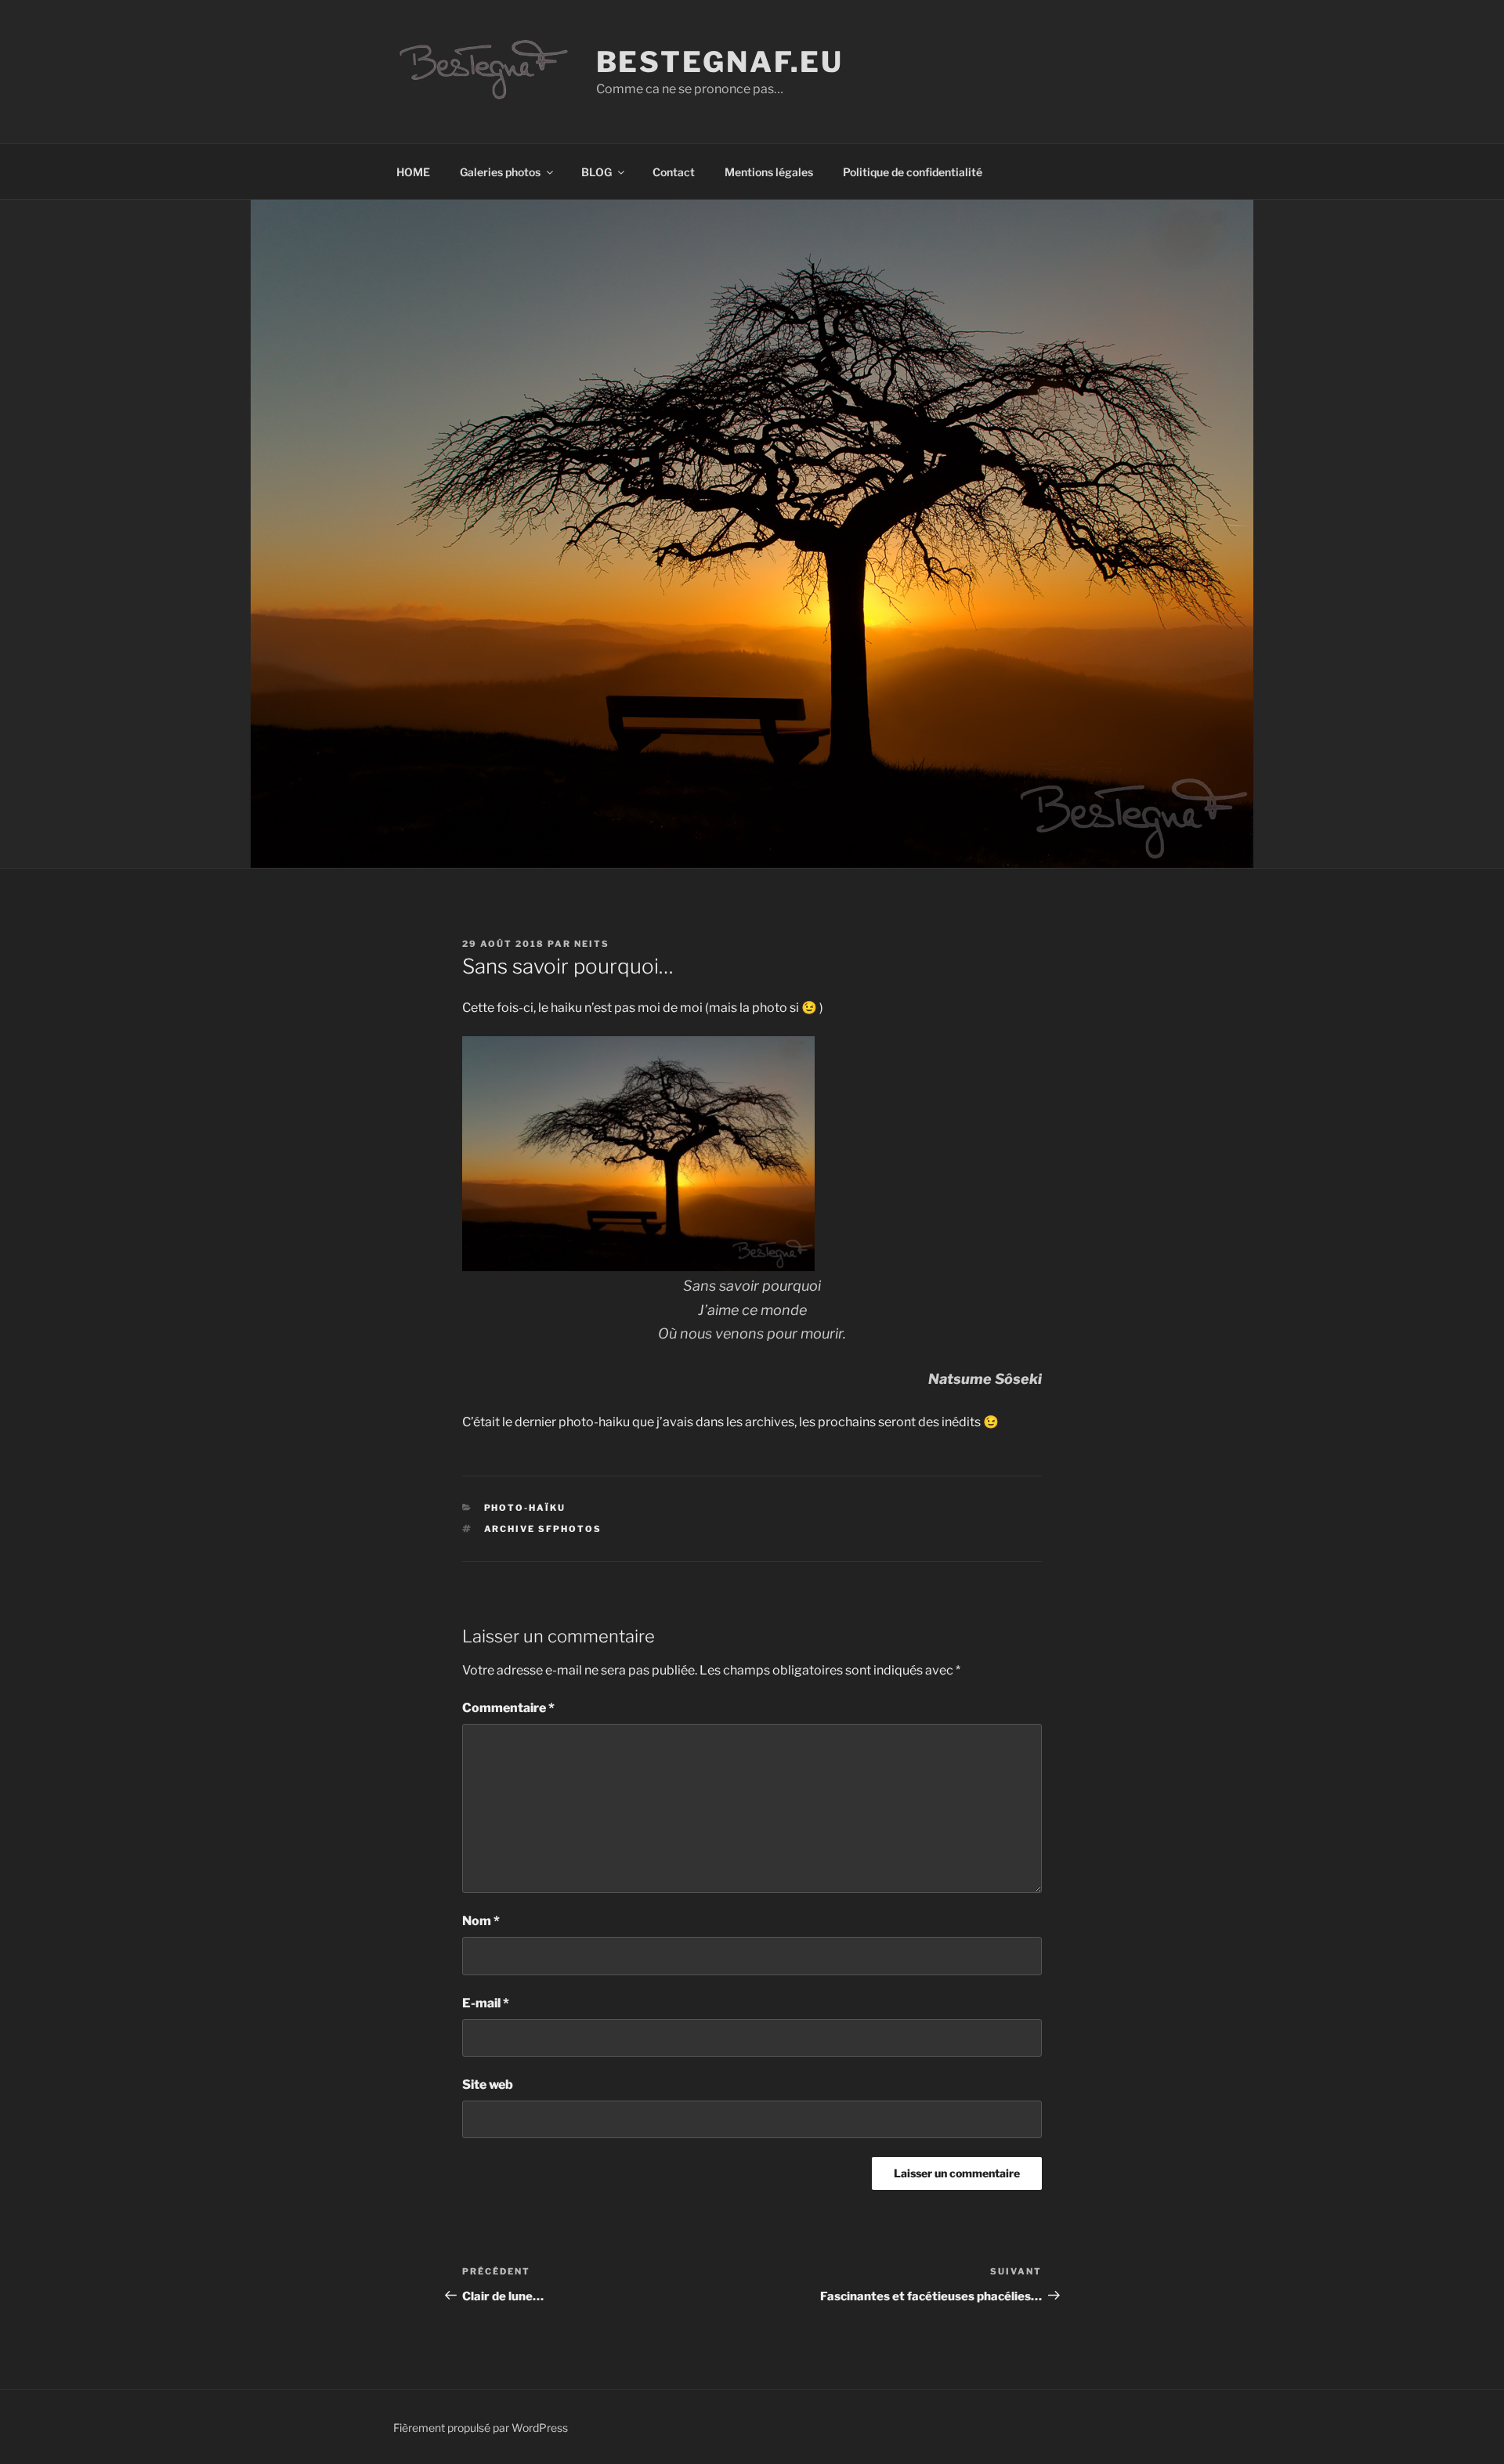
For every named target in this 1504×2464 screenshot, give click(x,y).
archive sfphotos (543, 1529)
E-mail (486, 2003)
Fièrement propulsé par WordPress (481, 2428)
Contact (674, 172)
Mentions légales (769, 172)
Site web (488, 2085)
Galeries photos (500, 172)
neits (592, 944)
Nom (481, 1921)
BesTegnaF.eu (720, 62)
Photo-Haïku (525, 1508)
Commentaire (508, 1708)
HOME (413, 172)
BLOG (597, 172)
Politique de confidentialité (913, 172)
